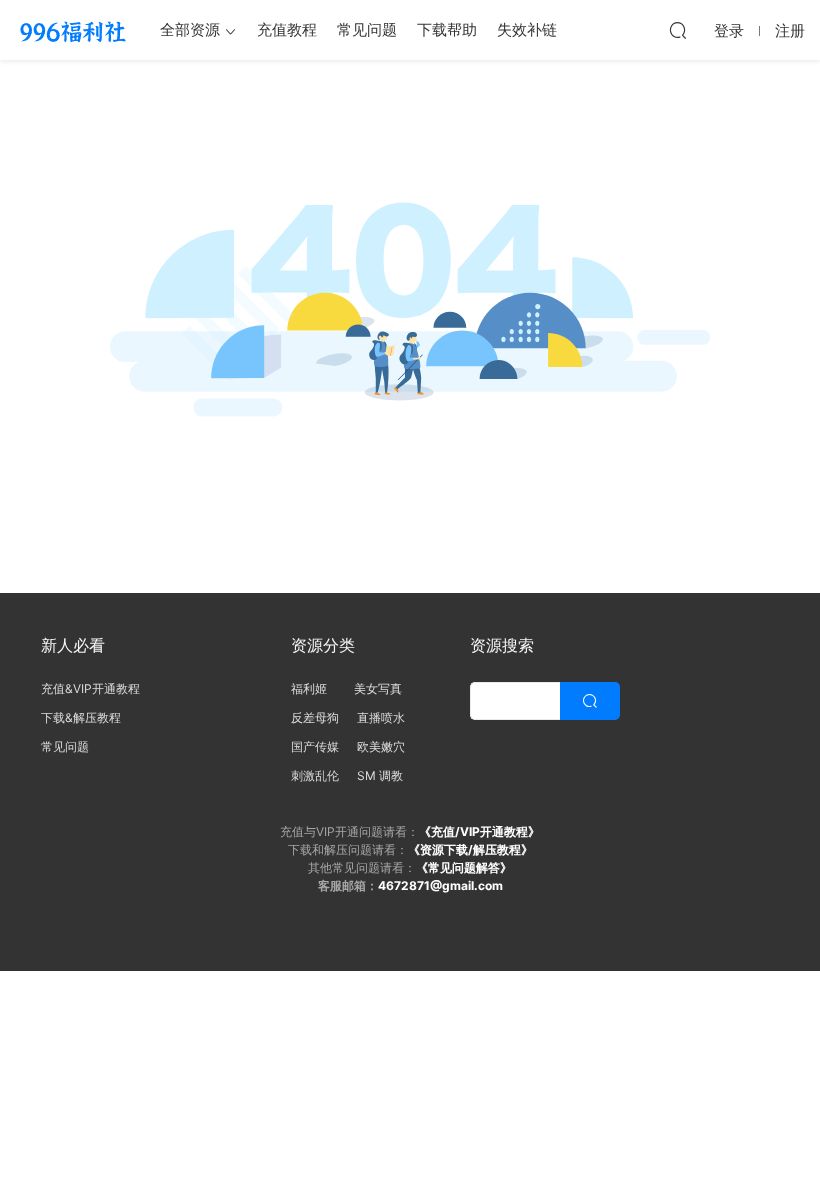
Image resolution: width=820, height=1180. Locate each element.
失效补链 (527, 29)
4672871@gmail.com (440, 885)
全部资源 (190, 29)
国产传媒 (315, 746)
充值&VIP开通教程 (90, 688)
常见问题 (367, 29)
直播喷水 (381, 717)
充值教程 (287, 29)
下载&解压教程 (81, 717)
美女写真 (378, 688)
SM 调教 (380, 775)
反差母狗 (315, 717)
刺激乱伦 (315, 775)
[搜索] (678, 30)
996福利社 (72, 30)
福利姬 (313, 688)
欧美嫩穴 (381, 746)
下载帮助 (447, 29)
